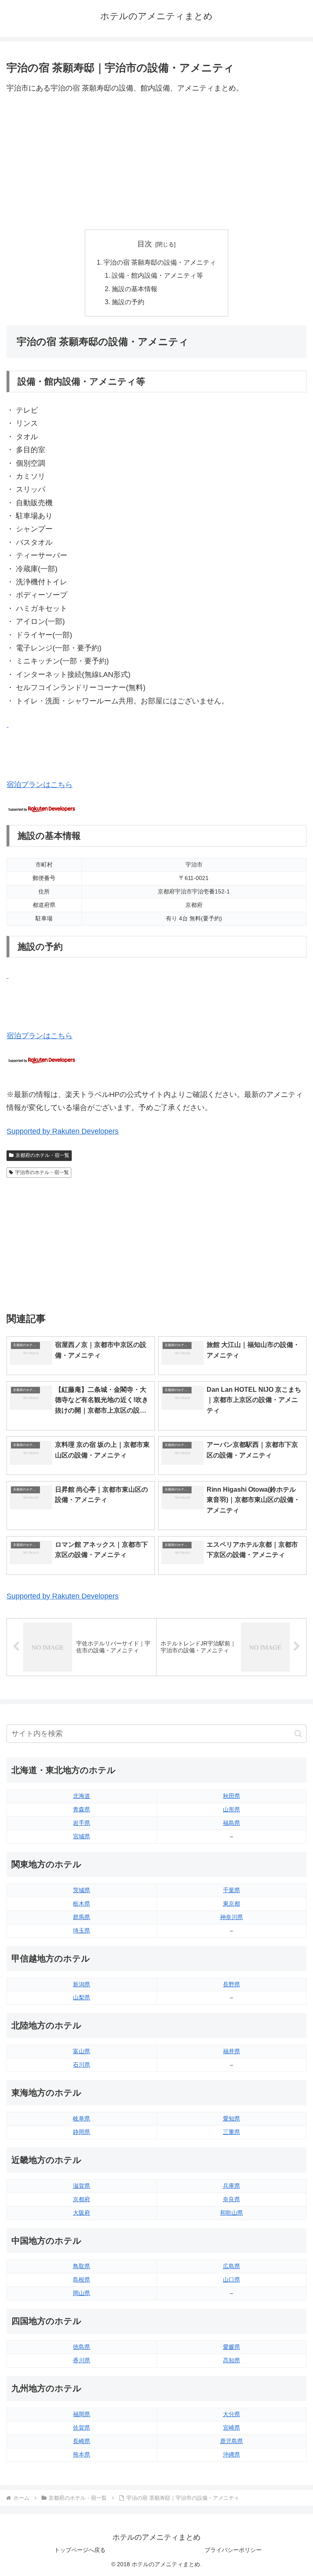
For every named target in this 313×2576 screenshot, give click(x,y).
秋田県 (231, 1796)
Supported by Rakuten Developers (63, 1131)
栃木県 (82, 1904)
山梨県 (82, 1997)
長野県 (231, 1984)
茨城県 (82, 1890)
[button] (298, 1734)
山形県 (231, 1809)
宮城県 (82, 1836)
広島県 (231, 2266)
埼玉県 (82, 1930)
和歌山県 (231, 2213)
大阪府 (82, 2213)
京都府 (82, 2199)
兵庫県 (231, 2186)
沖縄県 (231, 2454)
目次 (145, 244)
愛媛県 (231, 2347)
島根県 (82, 2280)
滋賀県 (82, 2186)
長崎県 (82, 2441)
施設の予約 (128, 302)
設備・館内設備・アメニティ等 (157, 275)
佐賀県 (82, 2428)
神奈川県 (231, 1917)
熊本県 (82, 2454)
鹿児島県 (231, 2441)
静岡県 (82, 2132)
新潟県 (82, 1984)
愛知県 (231, 2118)
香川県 (82, 2360)
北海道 (82, 1796)
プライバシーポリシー (233, 2550)
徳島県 (82, 2347)
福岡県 (82, 2414)
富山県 (82, 2051)
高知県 (231, 2360)
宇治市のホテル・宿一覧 (42, 1172)
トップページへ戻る (80, 2550)
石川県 (82, 2065)
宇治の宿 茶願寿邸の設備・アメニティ (160, 262)
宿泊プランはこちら (40, 785)
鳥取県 (82, 2266)
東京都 (231, 1904)
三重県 (231, 2132)
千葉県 (231, 1890)
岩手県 (82, 1823)
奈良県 (231, 2199)
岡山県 (82, 2293)
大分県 (231, 2414)
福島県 (231, 1823)
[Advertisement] (156, 162)
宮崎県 (231, 2428)
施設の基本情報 (134, 289)
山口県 (231, 2280)
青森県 (82, 1809)
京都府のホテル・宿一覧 (42, 1155)
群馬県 (82, 1917)
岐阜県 (82, 2118)
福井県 (231, 2051)
